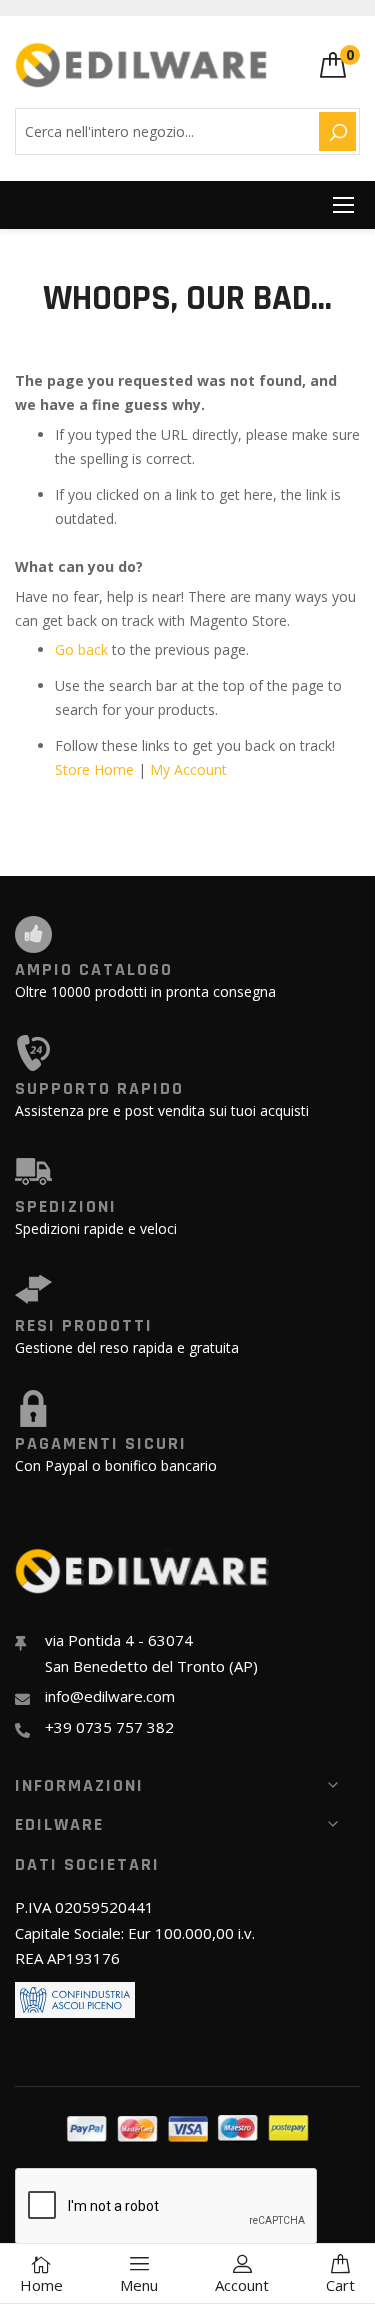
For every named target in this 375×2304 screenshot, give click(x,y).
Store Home (94, 769)
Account (242, 2285)
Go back (81, 649)
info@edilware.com (110, 1696)
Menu (139, 2285)
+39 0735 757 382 (109, 1727)
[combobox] (164, 131)
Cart (340, 2285)
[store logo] (142, 65)
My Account (188, 769)
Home (41, 2285)
